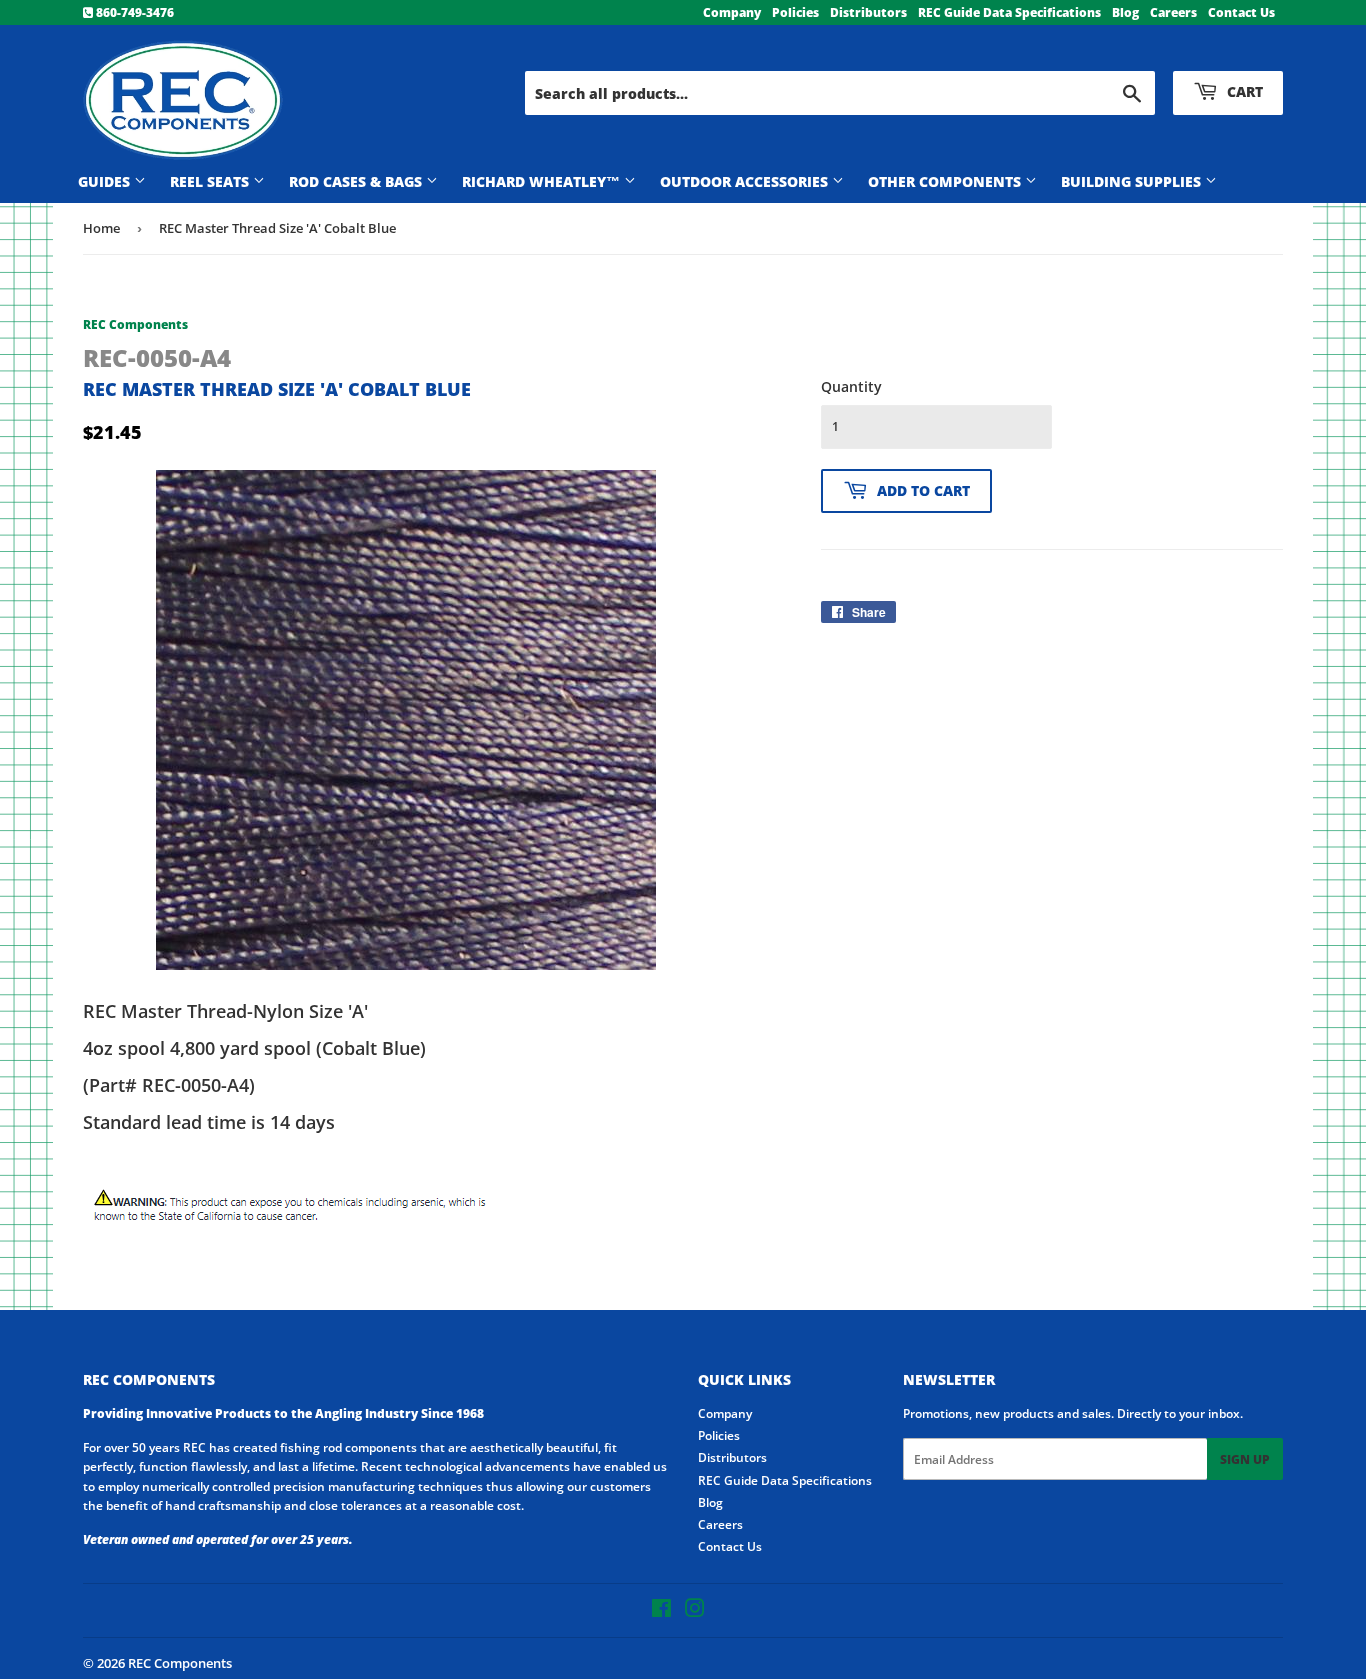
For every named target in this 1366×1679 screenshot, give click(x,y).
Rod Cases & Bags (357, 181)
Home (101, 228)
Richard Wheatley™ (543, 181)
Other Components (946, 181)
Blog (1125, 12)
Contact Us (1241, 12)
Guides (106, 181)
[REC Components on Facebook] (661, 1611)
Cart (1243, 91)
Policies (795, 12)
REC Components (180, 1663)
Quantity (851, 386)
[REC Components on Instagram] (695, 1611)
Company (732, 12)
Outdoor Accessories (746, 181)
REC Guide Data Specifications (1009, 12)
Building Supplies (1133, 181)
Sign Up (1245, 1459)
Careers (1173, 12)
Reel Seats (211, 181)
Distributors (868, 12)
